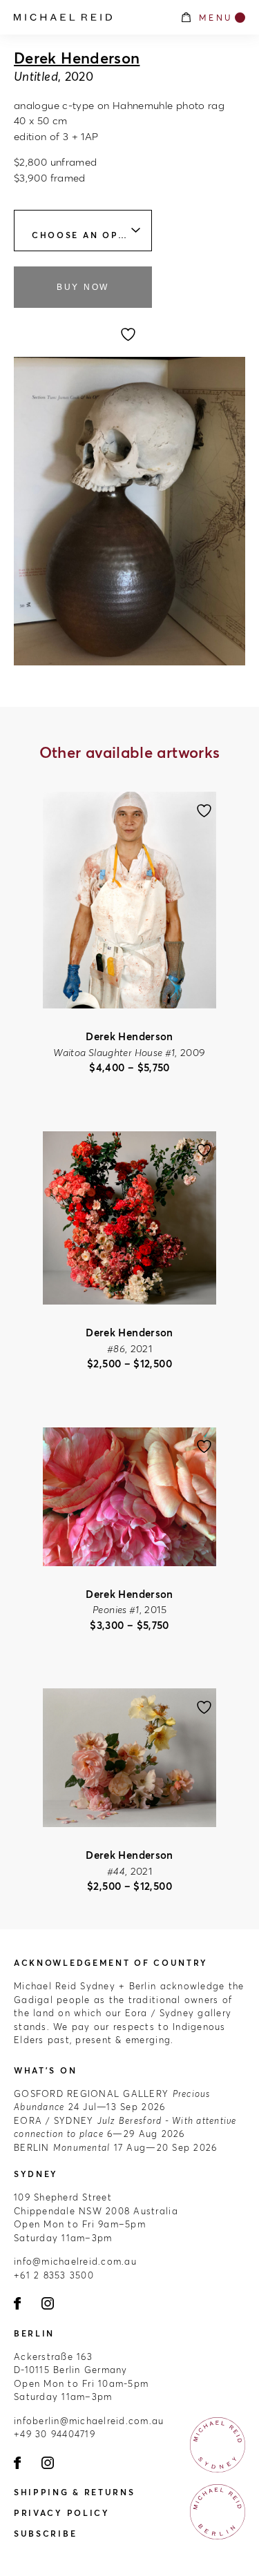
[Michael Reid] (90, 17)
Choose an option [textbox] (89, 235)
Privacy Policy (62, 2513)
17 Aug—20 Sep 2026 (115, 2147)
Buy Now (83, 287)
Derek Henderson (77, 58)
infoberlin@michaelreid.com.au (89, 2421)
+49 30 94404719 (55, 2434)
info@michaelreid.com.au (75, 2261)
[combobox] (83, 231)
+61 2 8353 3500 (54, 2275)
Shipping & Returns (75, 2492)
